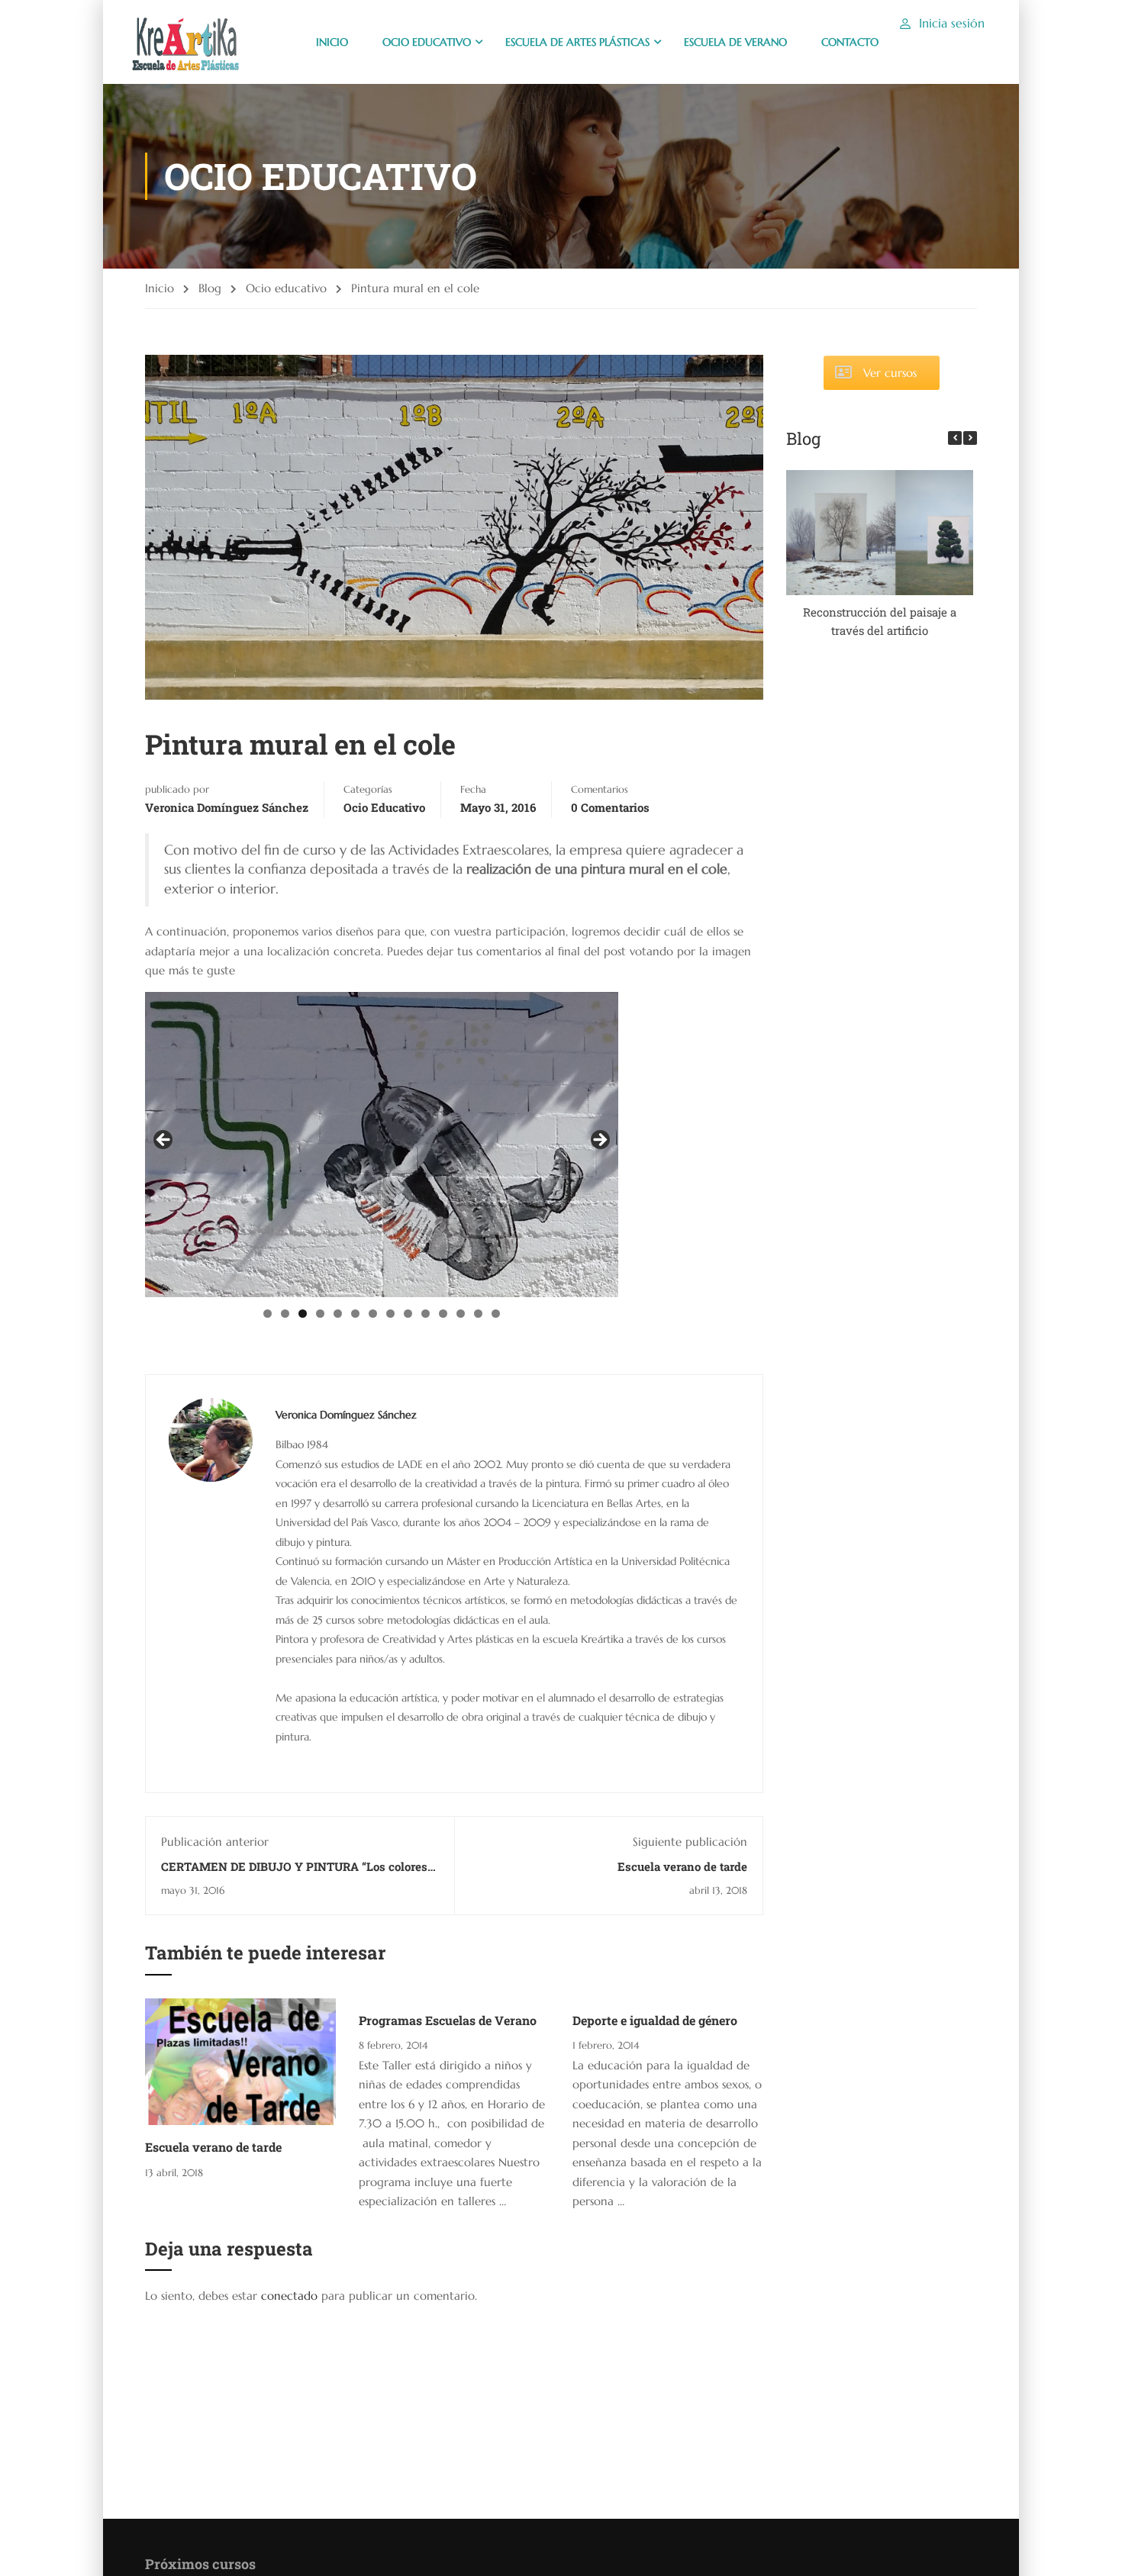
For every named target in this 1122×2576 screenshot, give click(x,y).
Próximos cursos (200, 2564)
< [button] (164, 1141)
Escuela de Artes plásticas (577, 42)
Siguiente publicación (690, 1842)
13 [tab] (478, 1314)
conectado (289, 2296)
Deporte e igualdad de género (655, 2020)
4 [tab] (320, 1314)
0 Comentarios (610, 807)
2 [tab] (285, 1314)
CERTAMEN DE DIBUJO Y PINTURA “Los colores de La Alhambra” (294, 1874)
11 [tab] (443, 1314)
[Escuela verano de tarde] (240, 2061)
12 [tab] (461, 1314)
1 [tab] (268, 1314)
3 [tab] (303, 1314)
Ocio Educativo (427, 42)
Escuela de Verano (735, 42)
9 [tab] (408, 1314)
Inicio (160, 288)
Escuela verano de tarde (682, 1866)
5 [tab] (338, 1314)
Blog (210, 288)
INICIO (332, 42)
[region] (382, 1145)
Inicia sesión (952, 23)
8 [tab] (390, 1314)
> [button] (599, 1141)
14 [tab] (496, 1314)
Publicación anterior (215, 1842)
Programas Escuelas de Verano (448, 2020)
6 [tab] (355, 1314)
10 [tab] (426, 1314)
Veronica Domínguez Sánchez (227, 807)
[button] (970, 438)
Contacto (850, 42)
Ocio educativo (286, 288)
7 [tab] (373, 1314)
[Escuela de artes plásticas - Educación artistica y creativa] (184, 42)
